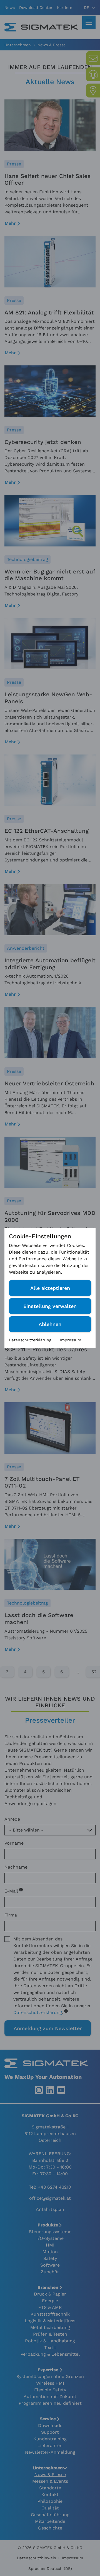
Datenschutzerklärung (30, 1340)
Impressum (71, 1340)
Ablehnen (50, 1324)
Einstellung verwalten (50, 1306)
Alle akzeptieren (50, 1288)
